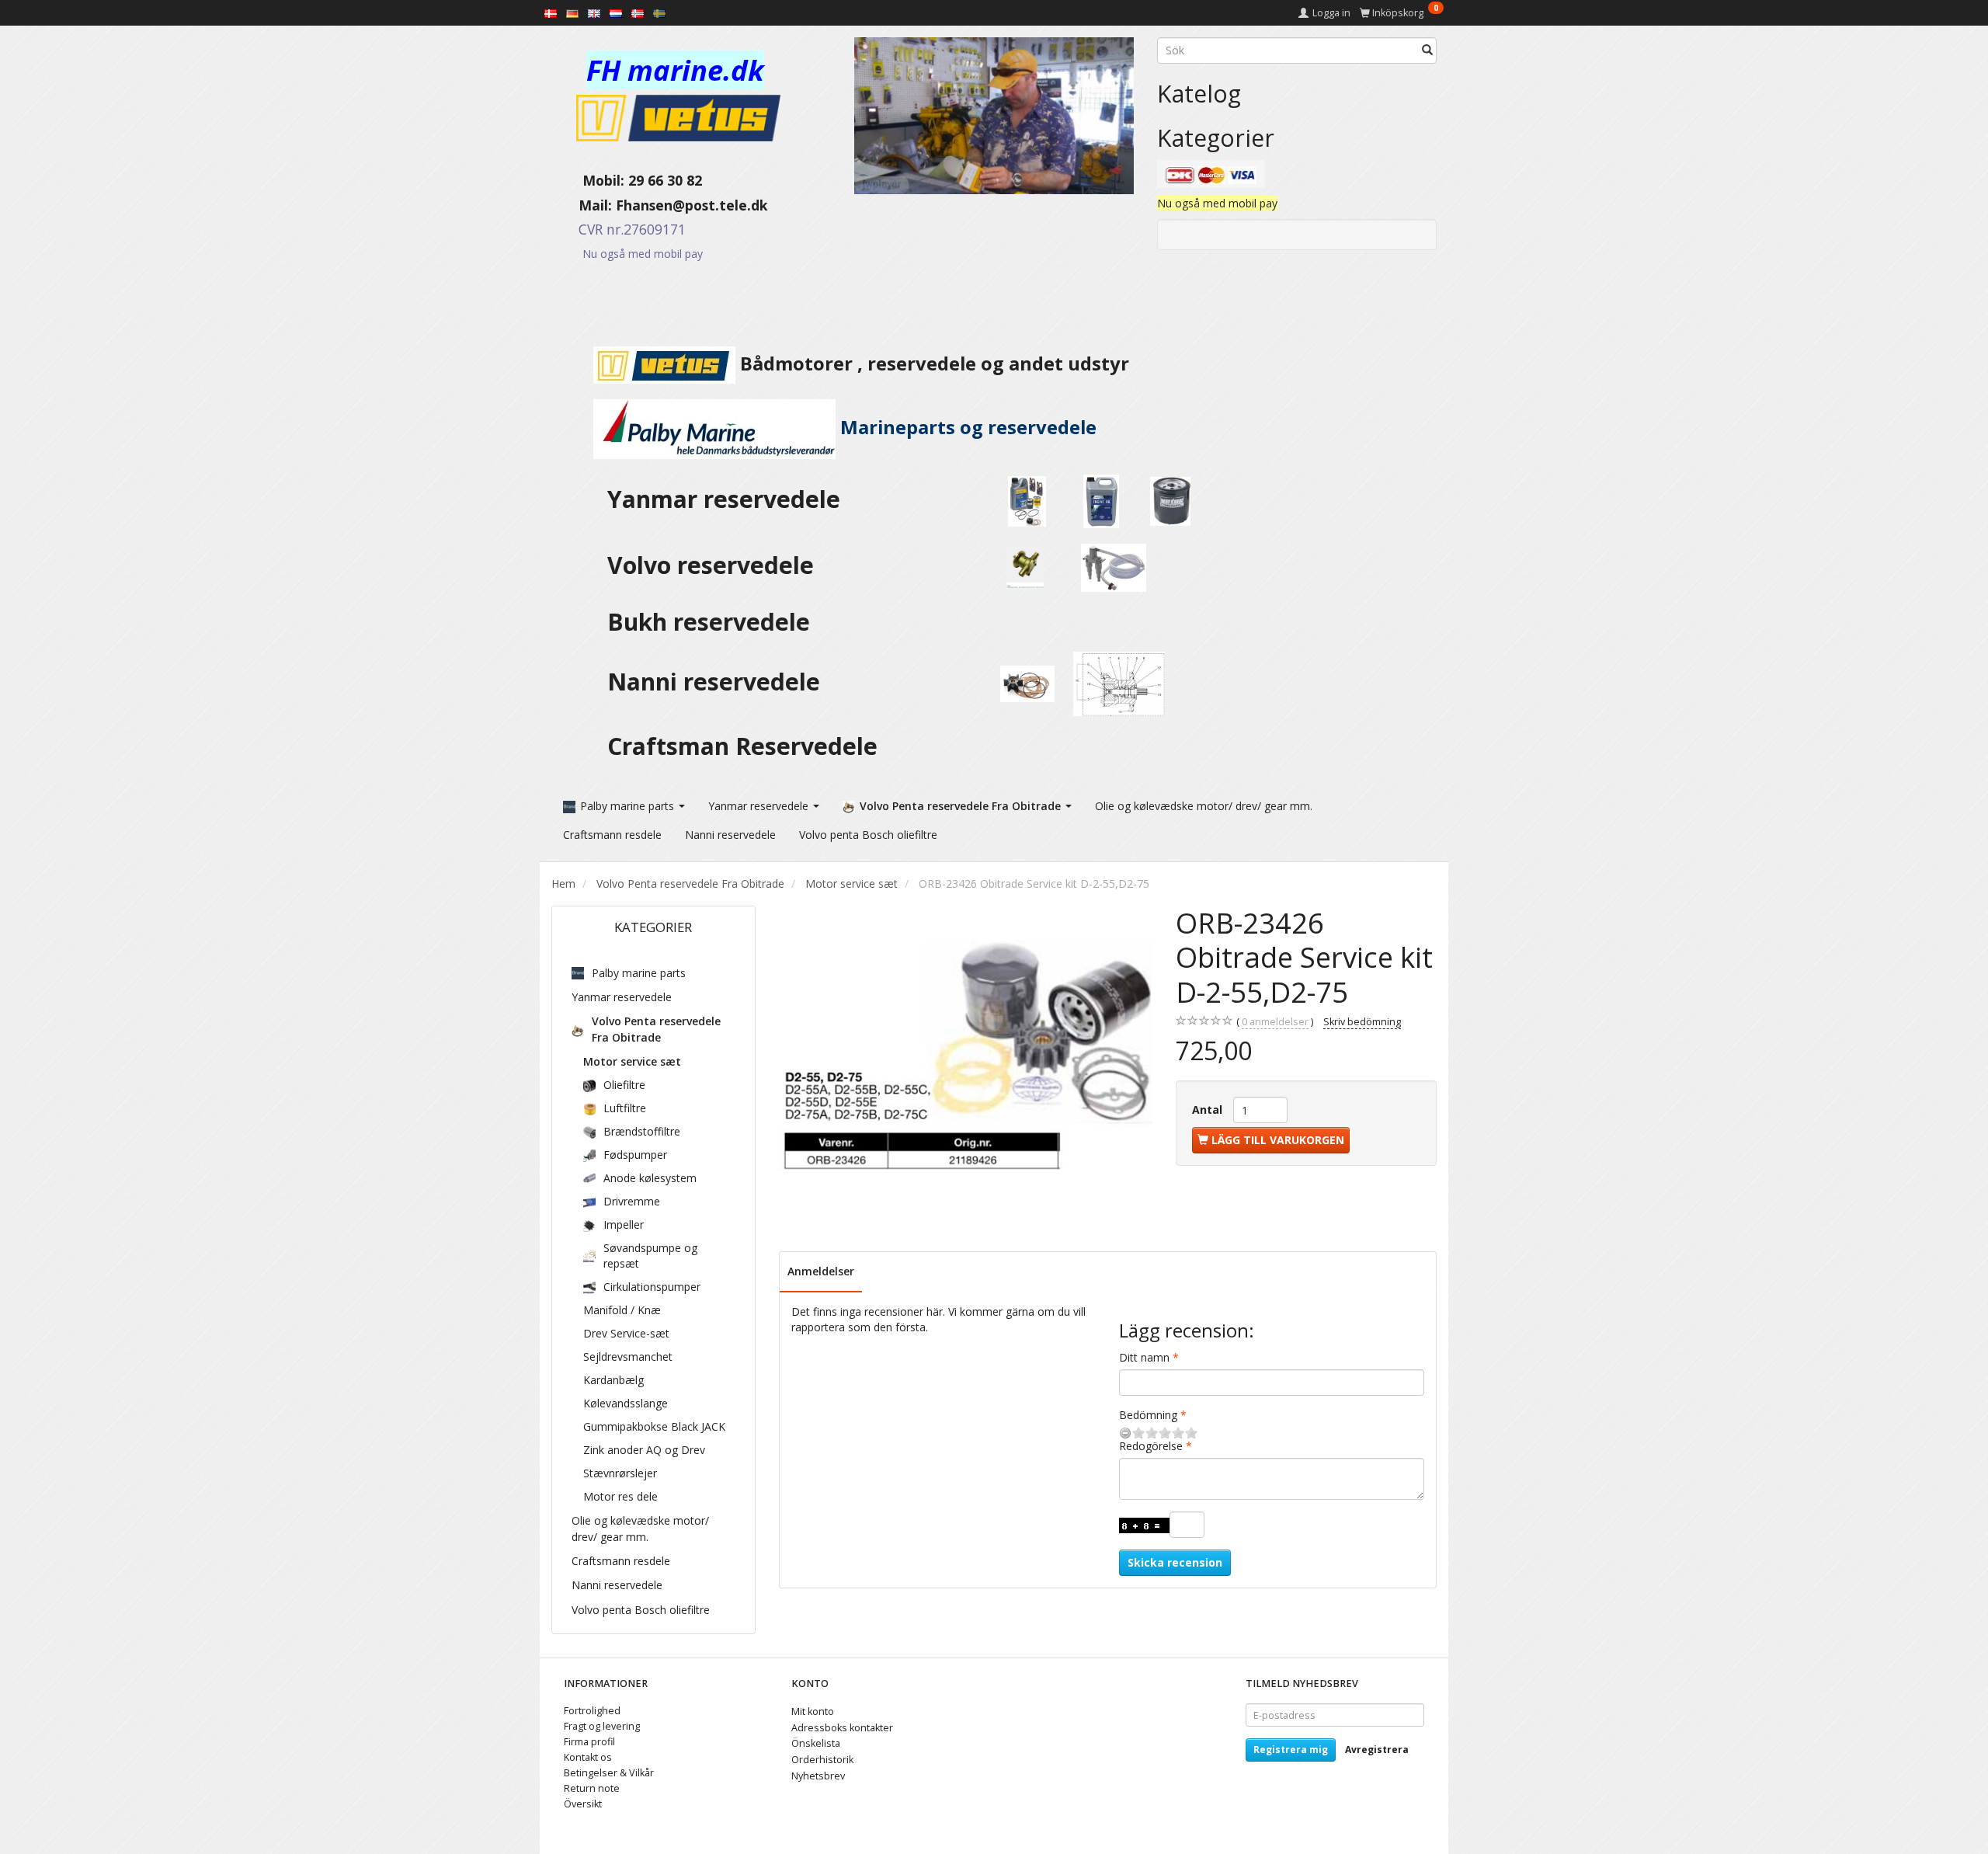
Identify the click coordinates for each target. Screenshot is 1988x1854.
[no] (638, 12)
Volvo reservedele (717, 565)
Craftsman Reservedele (742, 746)
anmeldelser (1275, 1022)
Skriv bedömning (1362, 1022)
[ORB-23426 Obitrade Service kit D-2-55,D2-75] (966, 1056)
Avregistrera (1377, 1750)
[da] (551, 12)
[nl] (616, 12)
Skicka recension (1175, 1562)
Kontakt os (588, 1757)
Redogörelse (1151, 1446)
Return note (592, 1788)
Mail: (584, 205)
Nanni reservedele (717, 682)
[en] (594, 12)
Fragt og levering (602, 1726)
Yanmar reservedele (724, 499)
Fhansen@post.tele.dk (692, 205)
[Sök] (1427, 50)
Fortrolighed (592, 1711)
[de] (572, 12)
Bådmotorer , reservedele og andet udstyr (932, 363)
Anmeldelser (821, 1271)
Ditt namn (1144, 1357)
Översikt (583, 1804)
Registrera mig (1291, 1750)
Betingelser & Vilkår (609, 1773)
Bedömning (1148, 1415)
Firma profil (589, 1742)
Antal (1209, 1110)
